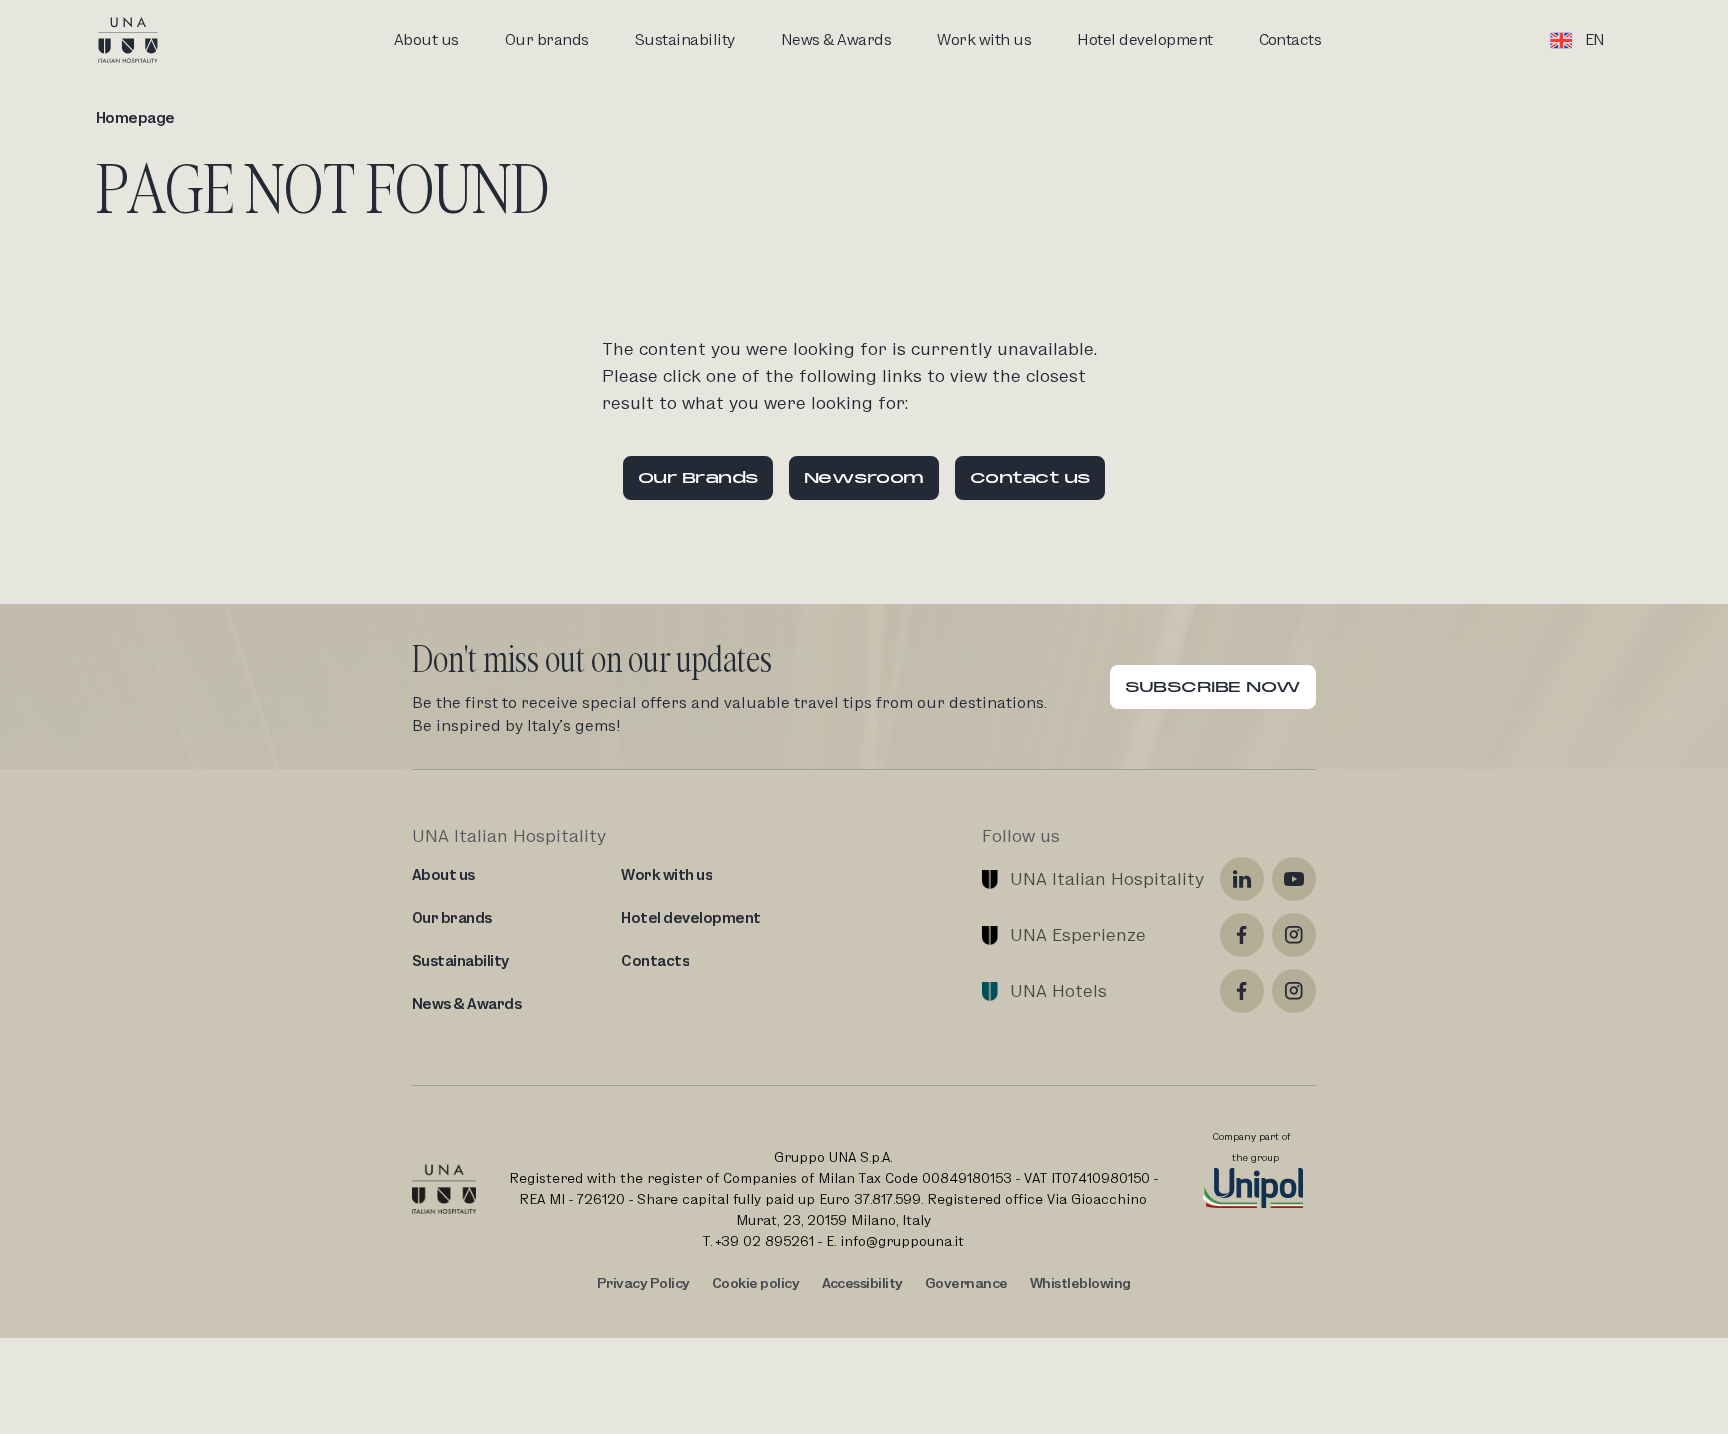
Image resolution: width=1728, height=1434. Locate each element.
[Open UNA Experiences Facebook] (1242, 935)
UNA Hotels (1058, 990)
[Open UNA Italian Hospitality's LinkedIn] (1242, 879)
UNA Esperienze (1078, 934)
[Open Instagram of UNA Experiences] (1294, 935)
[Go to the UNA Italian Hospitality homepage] (144, 40)
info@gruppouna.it (902, 1241)
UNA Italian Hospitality (1107, 878)
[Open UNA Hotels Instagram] (1294, 991)
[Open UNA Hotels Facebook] (1242, 991)
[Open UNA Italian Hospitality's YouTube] (1294, 879)
